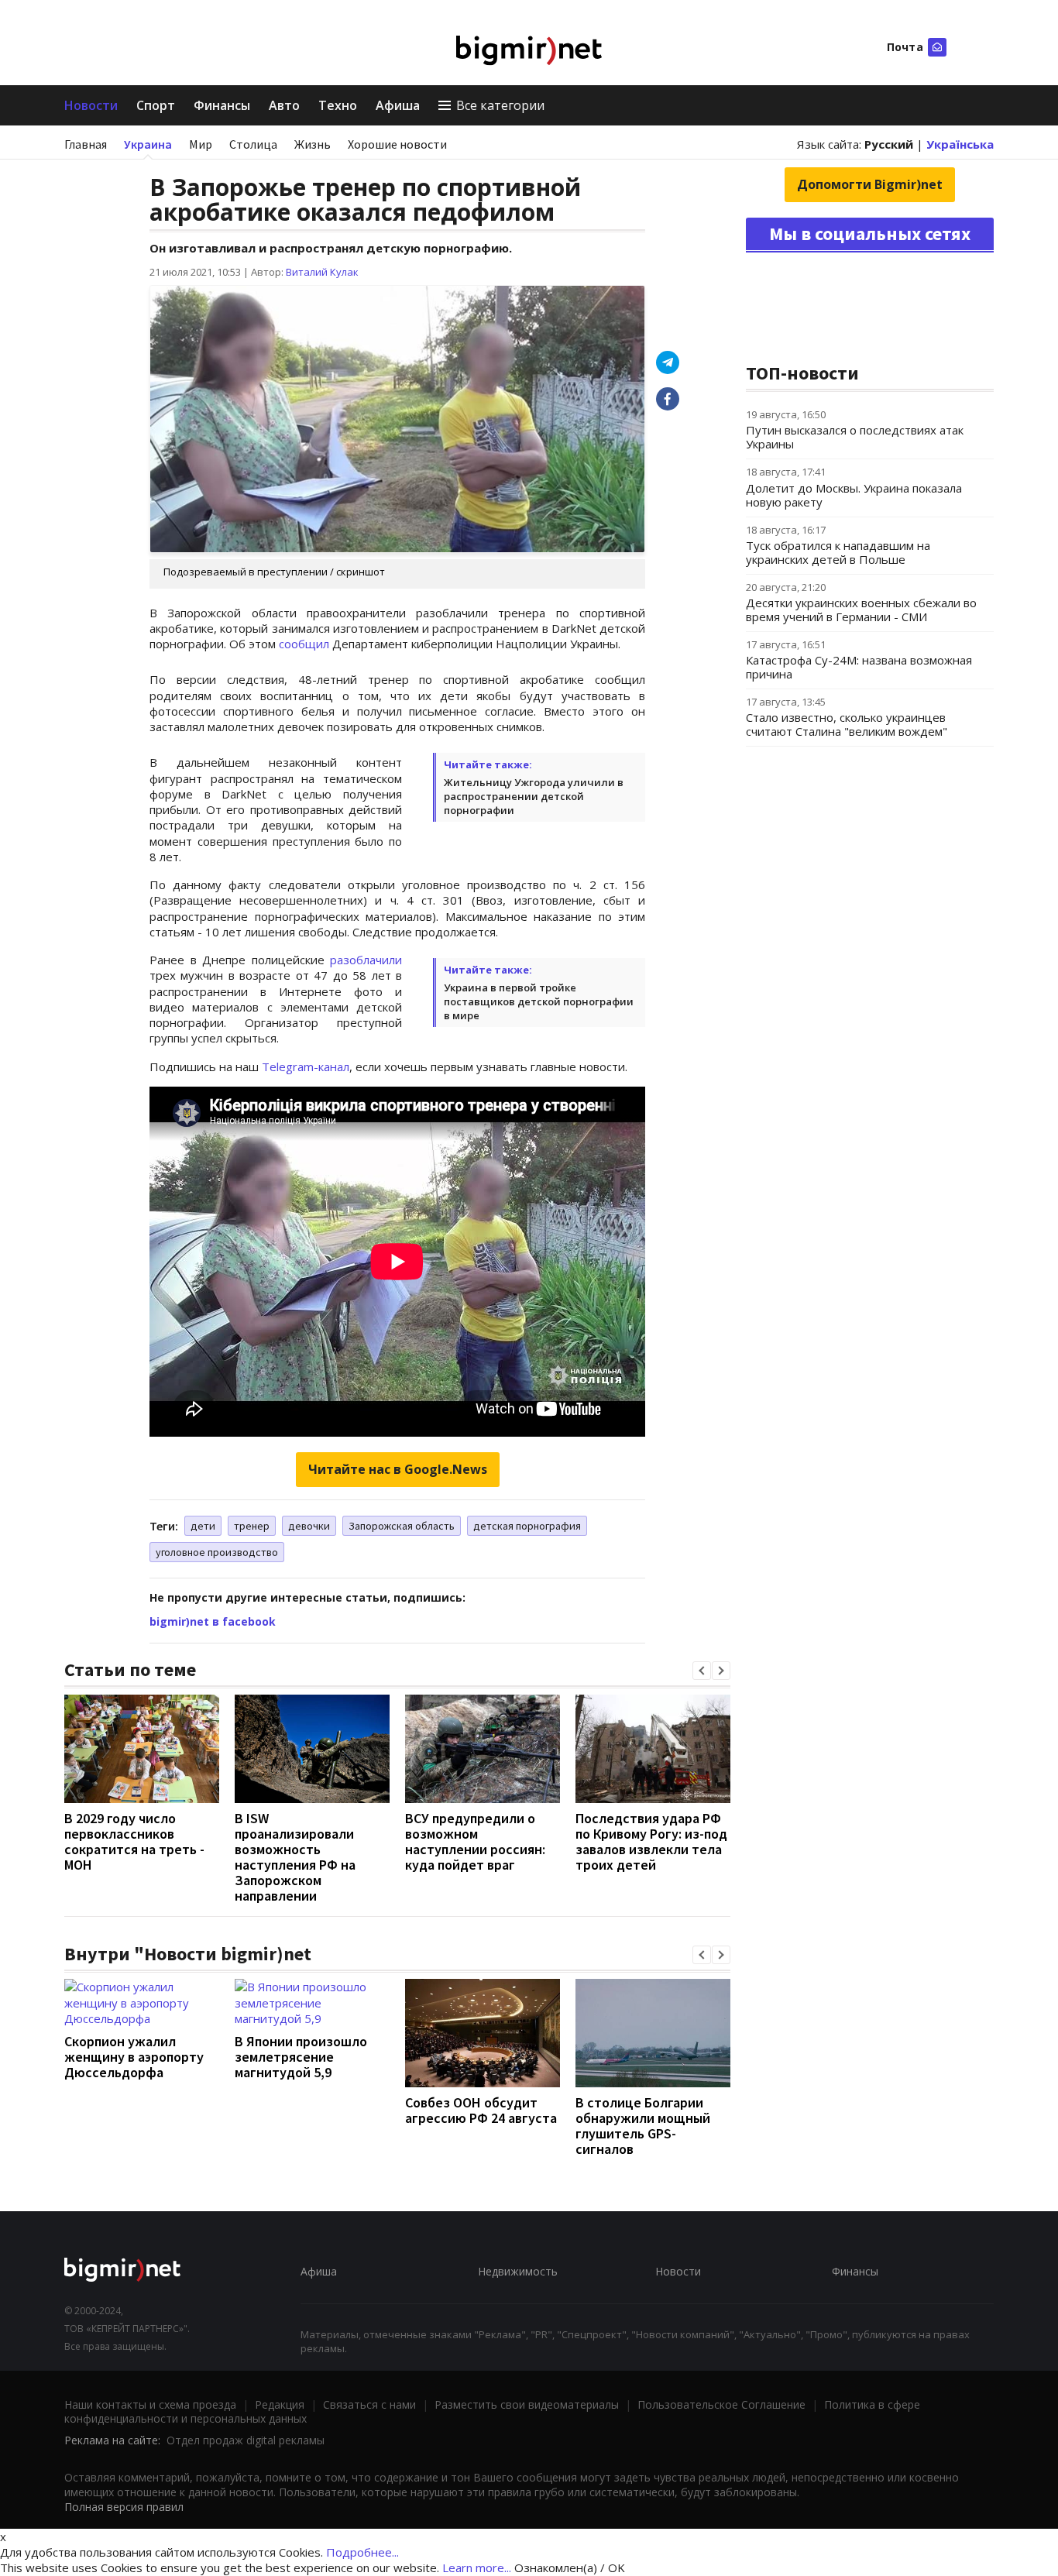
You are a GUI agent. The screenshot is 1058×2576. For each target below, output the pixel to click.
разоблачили (366, 960)
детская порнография (527, 1526)
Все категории (500, 105)
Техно (338, 105)
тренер (252, 1526)
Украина (148, 144)
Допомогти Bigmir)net (870, 184)
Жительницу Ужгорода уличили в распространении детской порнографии (534, 796)
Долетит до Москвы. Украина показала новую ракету (854, 495)
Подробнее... (362, 2552)
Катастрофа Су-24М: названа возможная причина (859, 667)
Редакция (280, 2404)
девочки (309, 1526)
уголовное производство (217, 1552)
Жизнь (313, 144)
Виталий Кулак (322, 272)
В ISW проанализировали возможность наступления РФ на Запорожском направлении (295, 1857)
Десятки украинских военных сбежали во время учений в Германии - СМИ (861, 610)
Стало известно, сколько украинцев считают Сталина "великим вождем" (847, 724)
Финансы (222, 105)
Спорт (156, 105)
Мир (201, 144)
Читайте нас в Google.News (398, 1469)
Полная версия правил (124, 2507)
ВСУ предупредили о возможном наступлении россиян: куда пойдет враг (475, 1841)
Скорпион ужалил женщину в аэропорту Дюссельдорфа (134, 2057)
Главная (86, 144)
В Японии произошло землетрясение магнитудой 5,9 (301, 2057)
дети (203, 1526)
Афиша (398, 105)
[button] (702, 1671)
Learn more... (477, 2567)
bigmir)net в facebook (213, 1621)
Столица (253, 144)
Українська (960, 144)
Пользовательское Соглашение (721, 2404)
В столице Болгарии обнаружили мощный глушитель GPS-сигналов (643, 2126)
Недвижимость (518, 2271)
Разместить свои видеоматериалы (527, 2404)
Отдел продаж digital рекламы (246, 2440)
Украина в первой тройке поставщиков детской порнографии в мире (539, 1001)
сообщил (304, 644)
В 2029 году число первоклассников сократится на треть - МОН (134, 1841)
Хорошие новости (397, 144)
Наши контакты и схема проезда (150, 2404)
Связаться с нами (369, 2404)
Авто (284, 105)
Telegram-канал (306, 1066)
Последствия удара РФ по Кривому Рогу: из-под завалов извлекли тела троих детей (651, 1841)
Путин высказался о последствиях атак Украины (855, 437)
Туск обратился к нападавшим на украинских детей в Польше (838, 552)
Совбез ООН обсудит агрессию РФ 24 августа (481, 2110)
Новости (91, 105)
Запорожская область (402, 1526)
